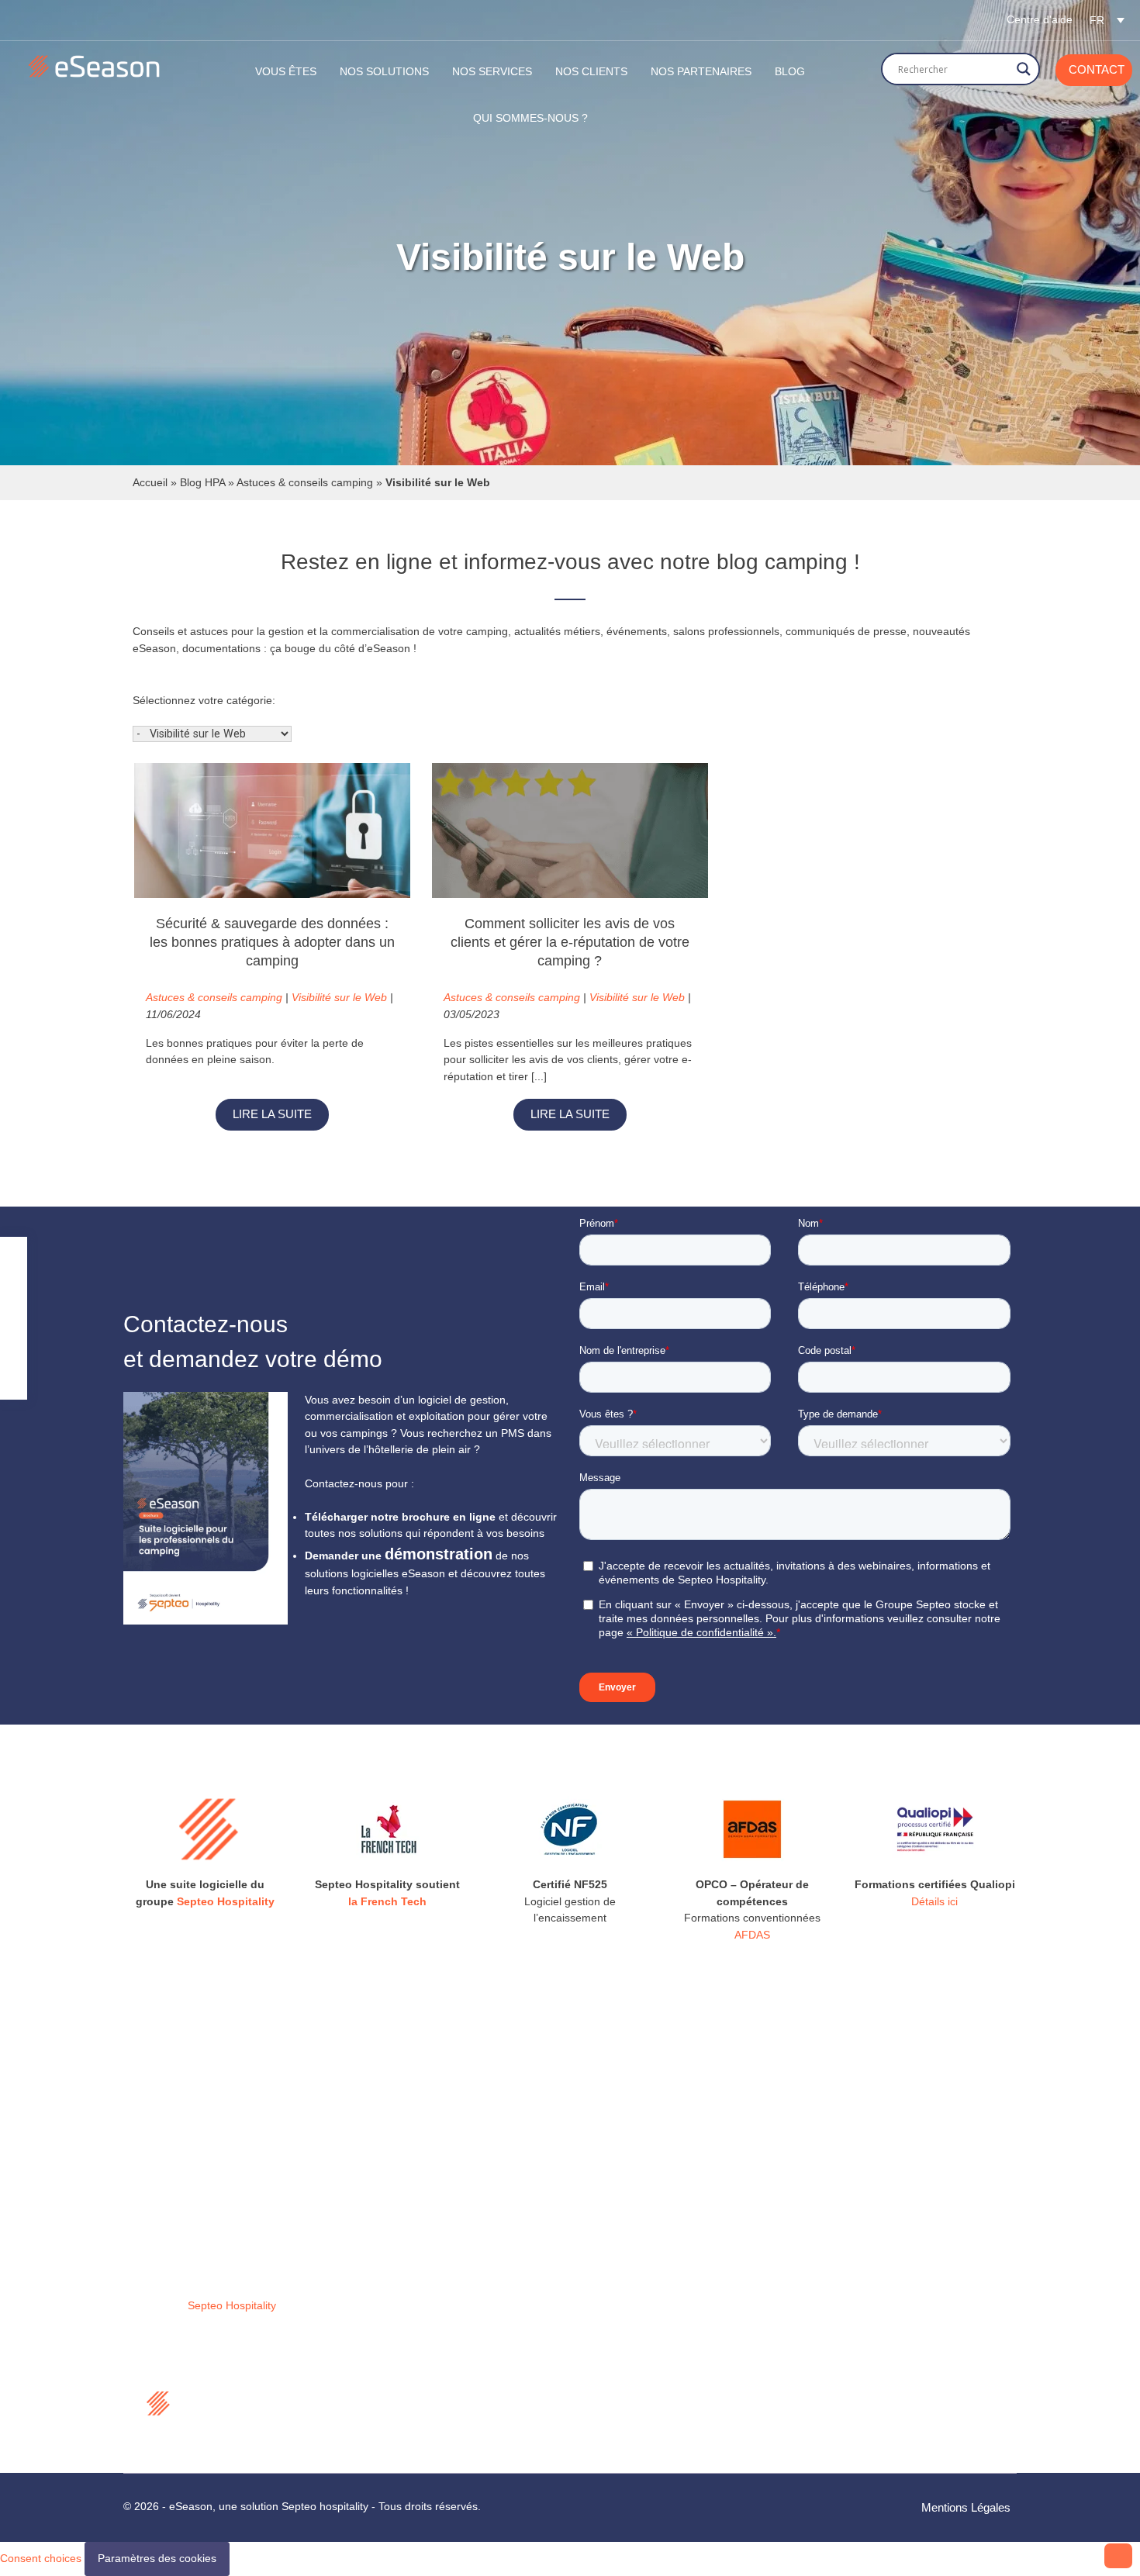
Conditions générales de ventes (444, 2375)
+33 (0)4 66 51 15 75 (664, 2315)
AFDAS (752, 1935)
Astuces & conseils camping (305, 482)
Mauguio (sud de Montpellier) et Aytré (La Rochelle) (687, 2226)
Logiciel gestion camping (427, 2208)
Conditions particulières (424, 2416)
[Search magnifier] (1024, 69)
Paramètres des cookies (157, 2558)
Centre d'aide (1040, 19)
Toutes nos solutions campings (442, 2188)
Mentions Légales (966, 2507)
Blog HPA (202, 482)
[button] (1107, 20)
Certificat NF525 (407, 2396)
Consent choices (41, 2558)
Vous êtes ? (396, 2250)
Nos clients (591, 71)
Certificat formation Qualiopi (435, 2437)
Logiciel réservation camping (437, 2229)
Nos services (398, 2270)
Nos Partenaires (701, 71)
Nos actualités (401, 2291)
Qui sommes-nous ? (530, 118)
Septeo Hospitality (226, 1901)
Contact (1097, 69)
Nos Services (492, 71)
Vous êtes (286, 71)
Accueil (150, 482)
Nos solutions (384, 71)
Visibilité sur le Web (339, 997)
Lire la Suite (272, 1114)
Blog (790, 71)
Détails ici (934, 1901)
